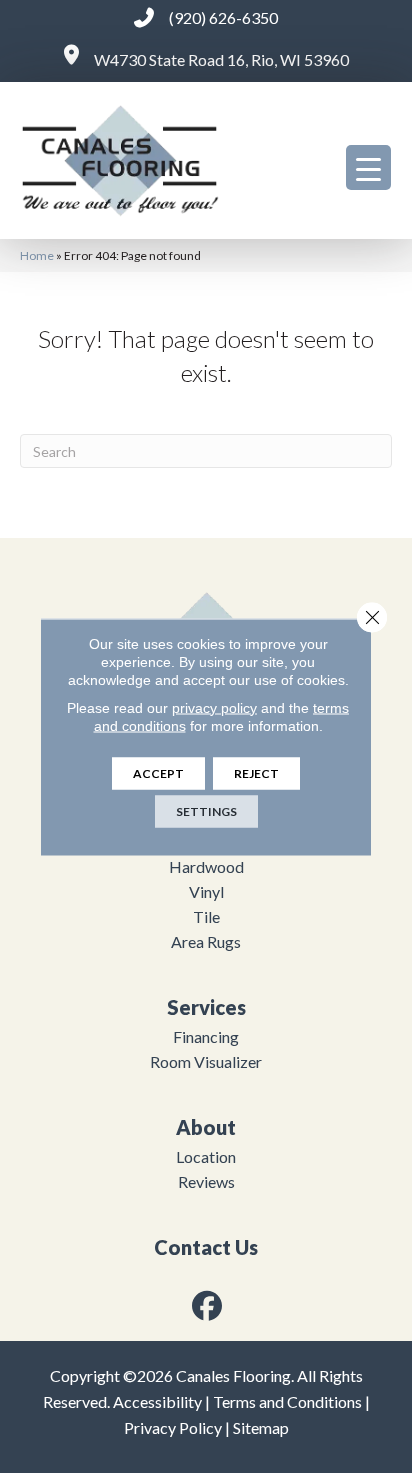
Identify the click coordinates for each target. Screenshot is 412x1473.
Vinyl (206, 891)
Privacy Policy (173, 1427)
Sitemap (261, 1427)
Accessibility (157, 1401)
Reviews (206, 1181)
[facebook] (208, 1305)
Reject (256, 772)
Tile (206, 916)
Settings (206, 810)
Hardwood (206, 866)
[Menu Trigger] (368, 167)
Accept (158, 772)
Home (37, 255)
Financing (206, 1036)
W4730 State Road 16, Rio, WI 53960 (221, 59)
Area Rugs (206, 941)
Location (206, 1156)
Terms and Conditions (287, 1401)
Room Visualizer (206, 1061)
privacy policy (214, 707)
